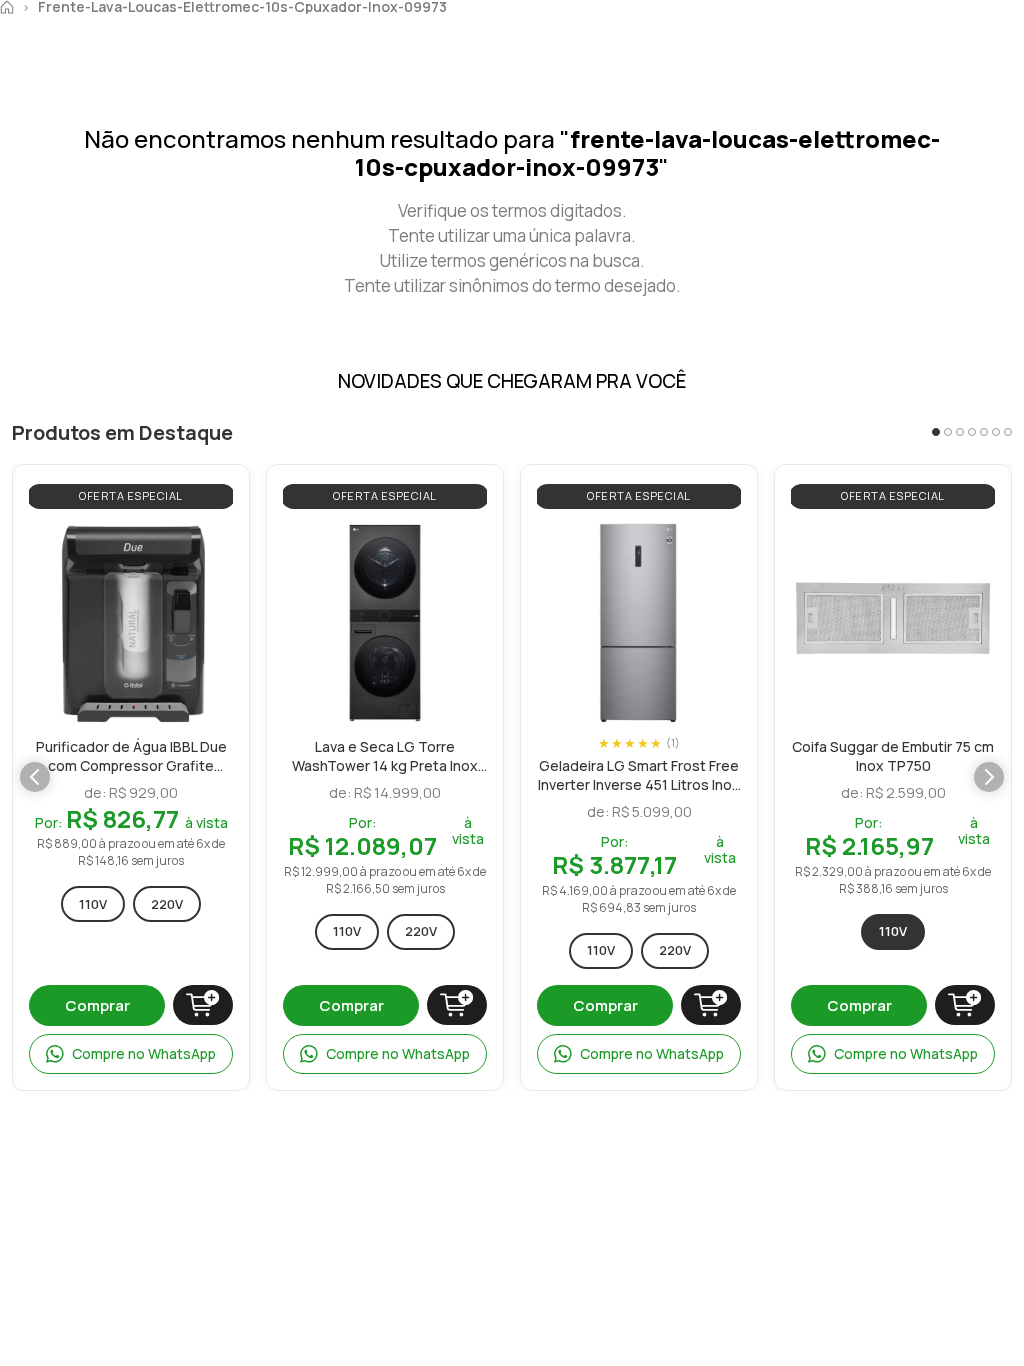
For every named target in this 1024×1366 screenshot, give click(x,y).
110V (93, 904)
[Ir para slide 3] (960, 432)
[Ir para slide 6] (996, 432)
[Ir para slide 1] (936, 432)
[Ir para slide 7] (1008, 432)
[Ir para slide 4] (972, 432)
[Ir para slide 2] (948, 432)
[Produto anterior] (35, 777)
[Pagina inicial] (7, 7)
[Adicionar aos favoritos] (213, 542)
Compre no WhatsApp (144, 1053)
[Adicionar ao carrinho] (203, 1005)
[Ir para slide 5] (984, 432)
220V (167, 904)
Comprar (97, 1005)
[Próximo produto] (989, 777)
